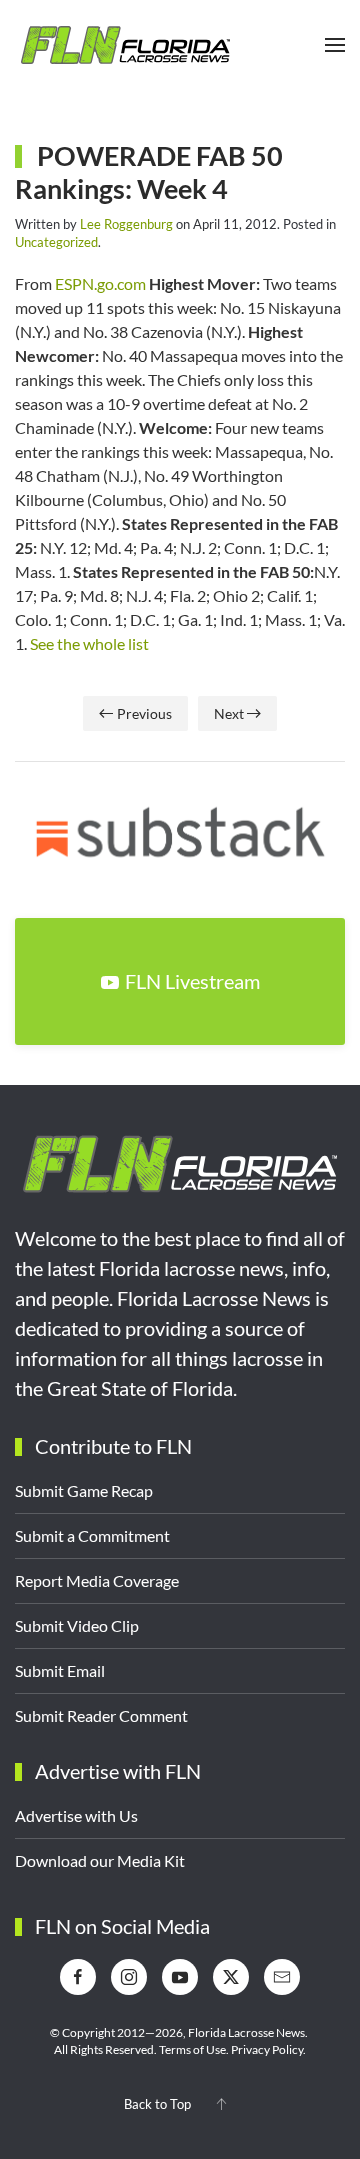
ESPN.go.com (100, 283)
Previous (144, 713)
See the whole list (89, 643)
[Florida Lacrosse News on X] (231, 1977)
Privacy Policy (267, 2049)
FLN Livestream (192, 981)
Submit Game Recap (84, 1490)
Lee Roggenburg (126, 224)
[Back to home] (125, 45)
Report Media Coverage (97, 1580)
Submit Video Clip (77, 1625)
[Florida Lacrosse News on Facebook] (78, 1977)
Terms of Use (192, 2049)
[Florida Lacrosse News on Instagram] (129, 1977)
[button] (335, 45)
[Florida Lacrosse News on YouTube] (180, 1977)
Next (229, 713)
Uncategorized (56, 242)
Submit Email (60, 1670)
